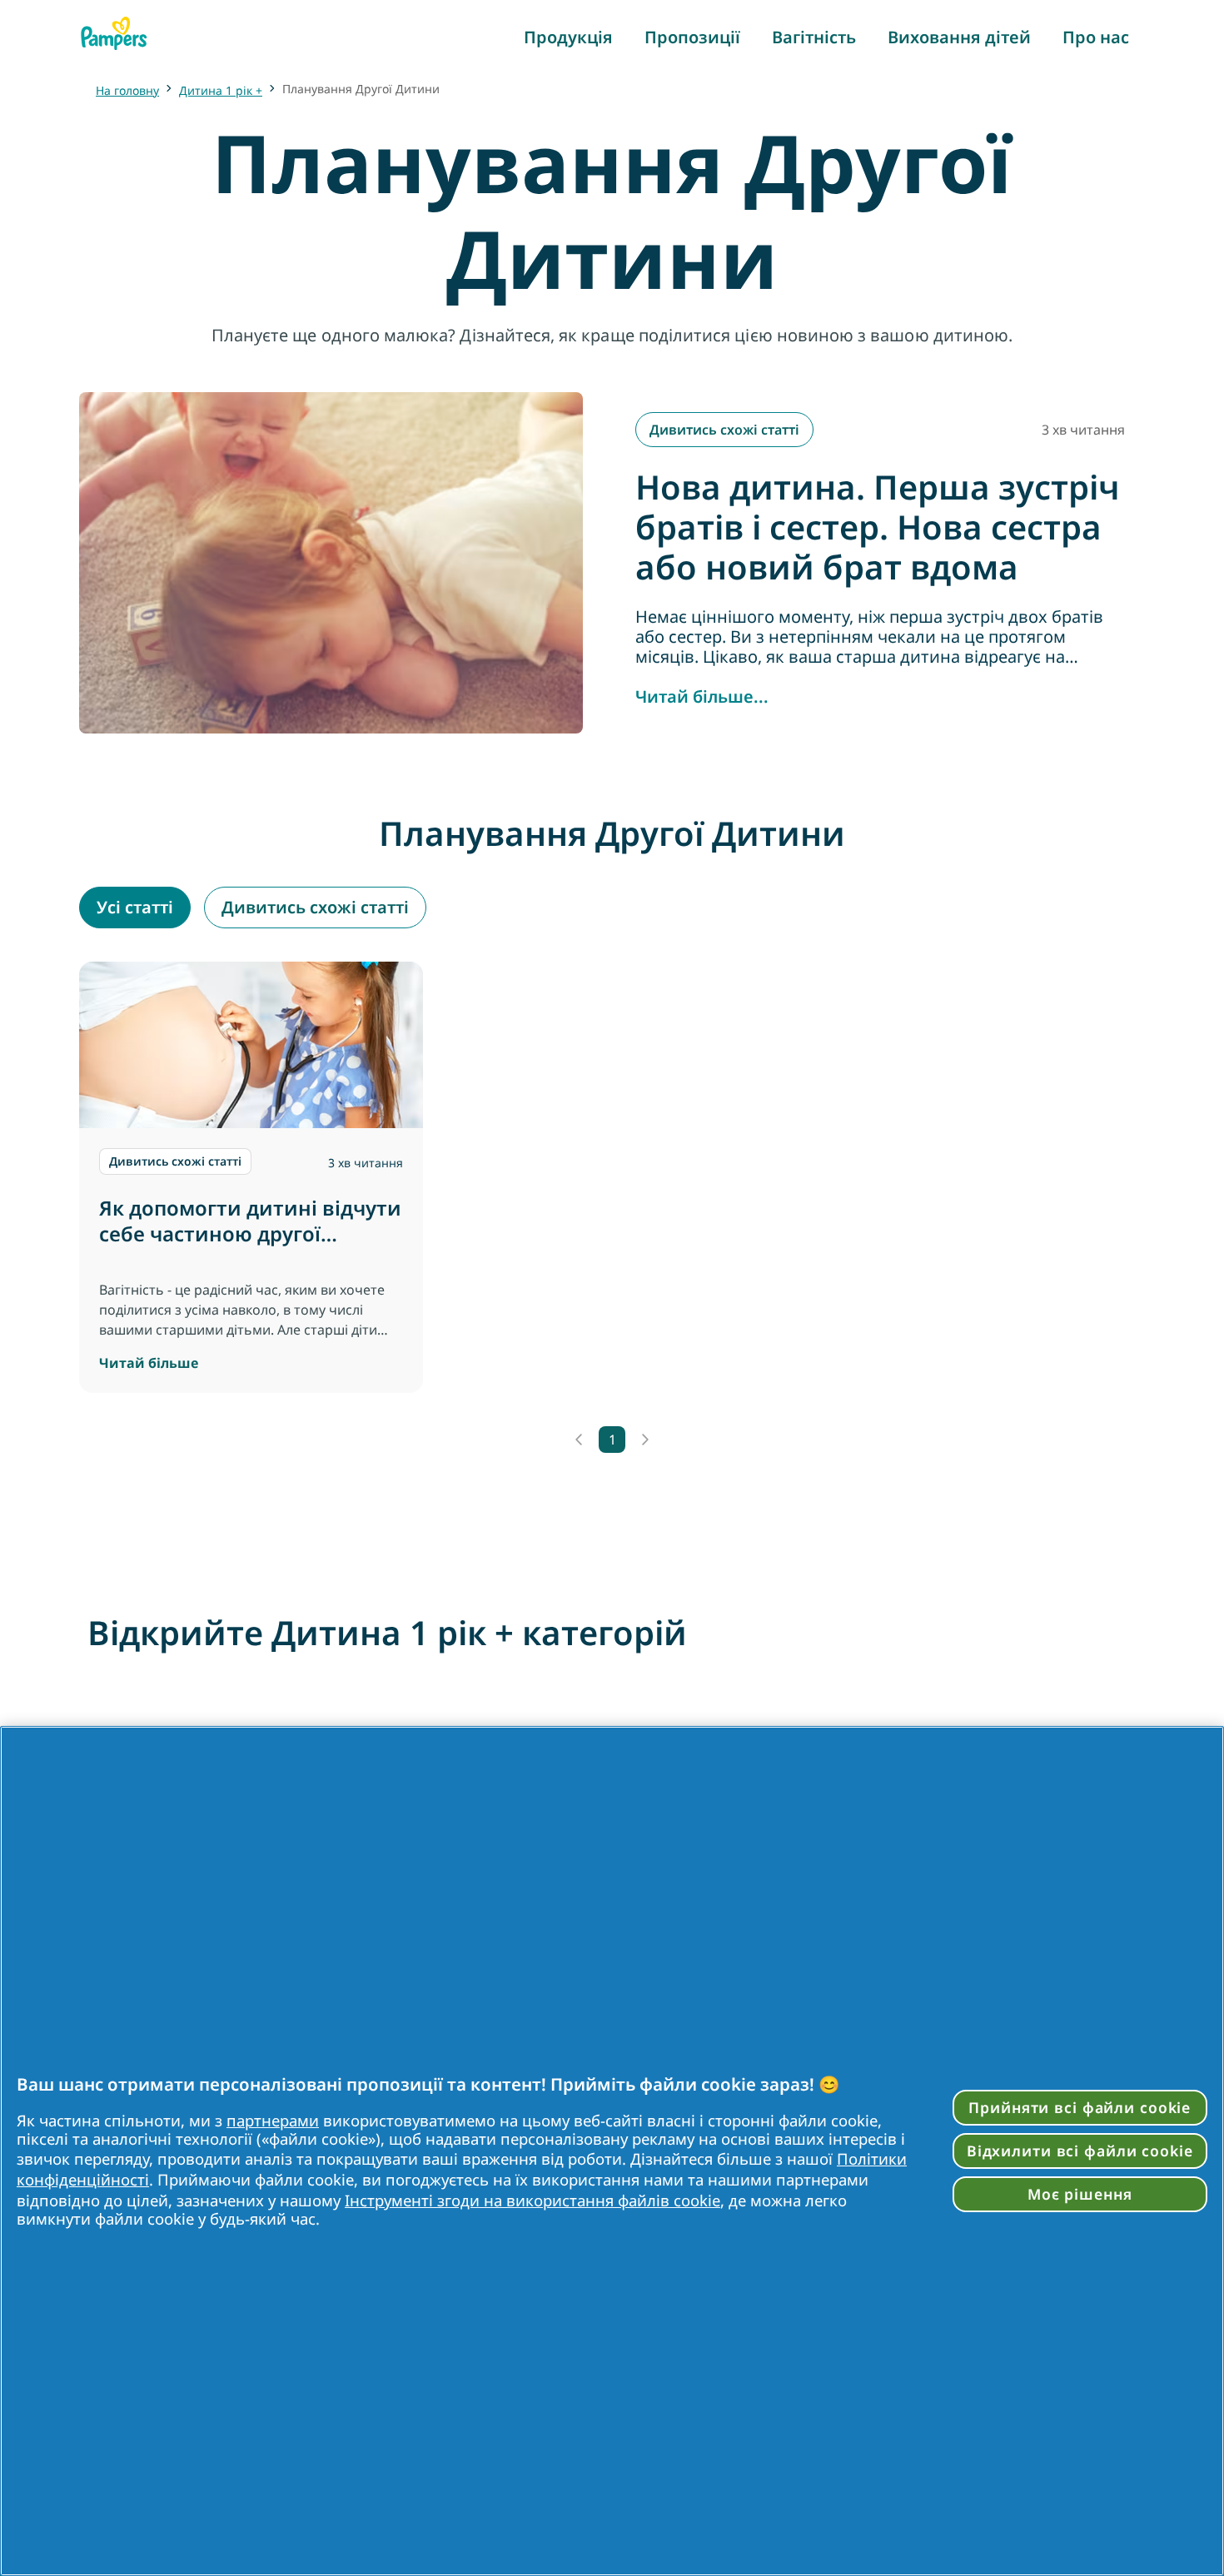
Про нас (1096, 37)
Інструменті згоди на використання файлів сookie (532, 2200)
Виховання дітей (959, 37)
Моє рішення (1080, 2194)
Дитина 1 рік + (221, 90)
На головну (127, 90)
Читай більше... (702, 697)
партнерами (273, 2120)
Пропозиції (692, 37)
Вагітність (814, 37)
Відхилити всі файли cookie (1080, 2151)
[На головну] (114, 33)
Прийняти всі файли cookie (1080, 2107)
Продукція (568, 37)
